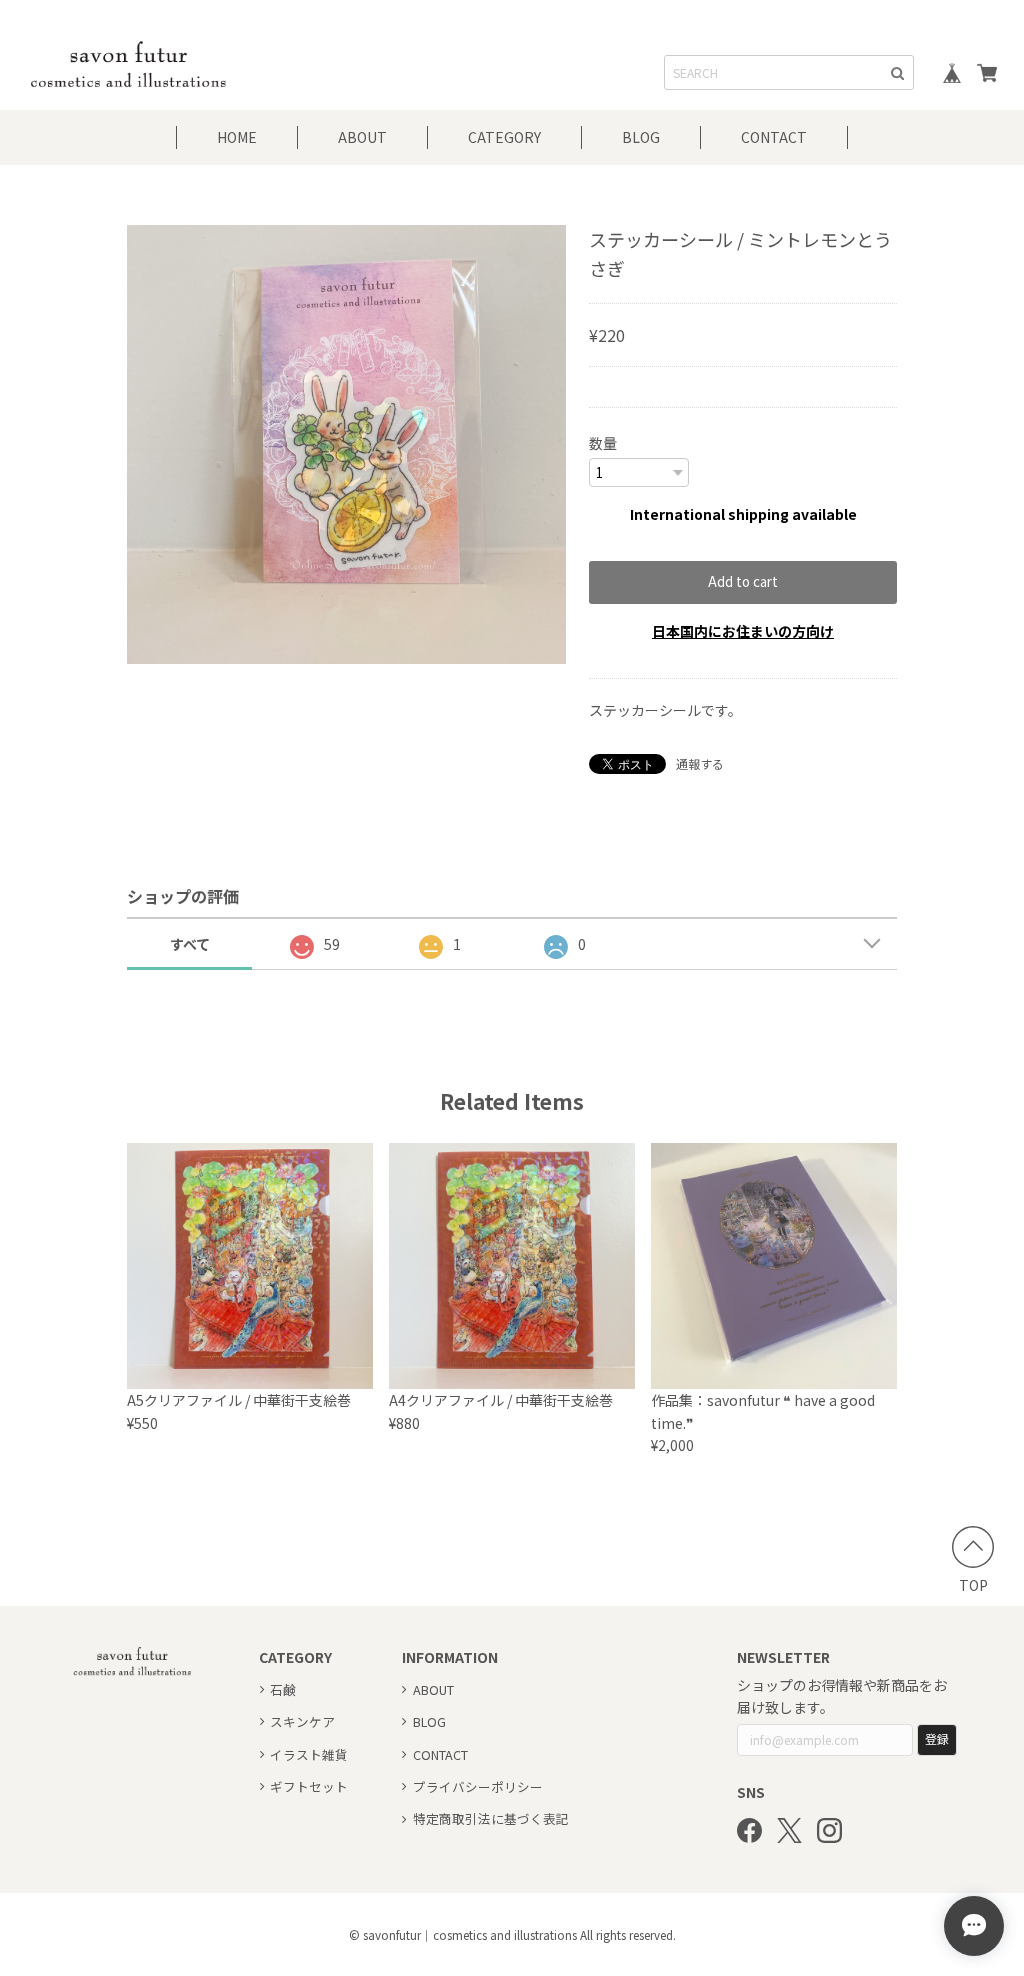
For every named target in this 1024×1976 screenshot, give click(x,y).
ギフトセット (309, 1786)
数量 (603, 443)
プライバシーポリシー (478, 1786)
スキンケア (302, 1721)
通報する (700, 763)
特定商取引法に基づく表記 (491, 1818)
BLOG (641, 137)
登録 (937, 1738)
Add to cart (743, 581)
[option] (346, 444)
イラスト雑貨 (309, 1754)
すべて (190, 944)
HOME (237, 137)
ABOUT (362, 137)
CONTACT (774, 137)
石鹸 (283, 1689)
